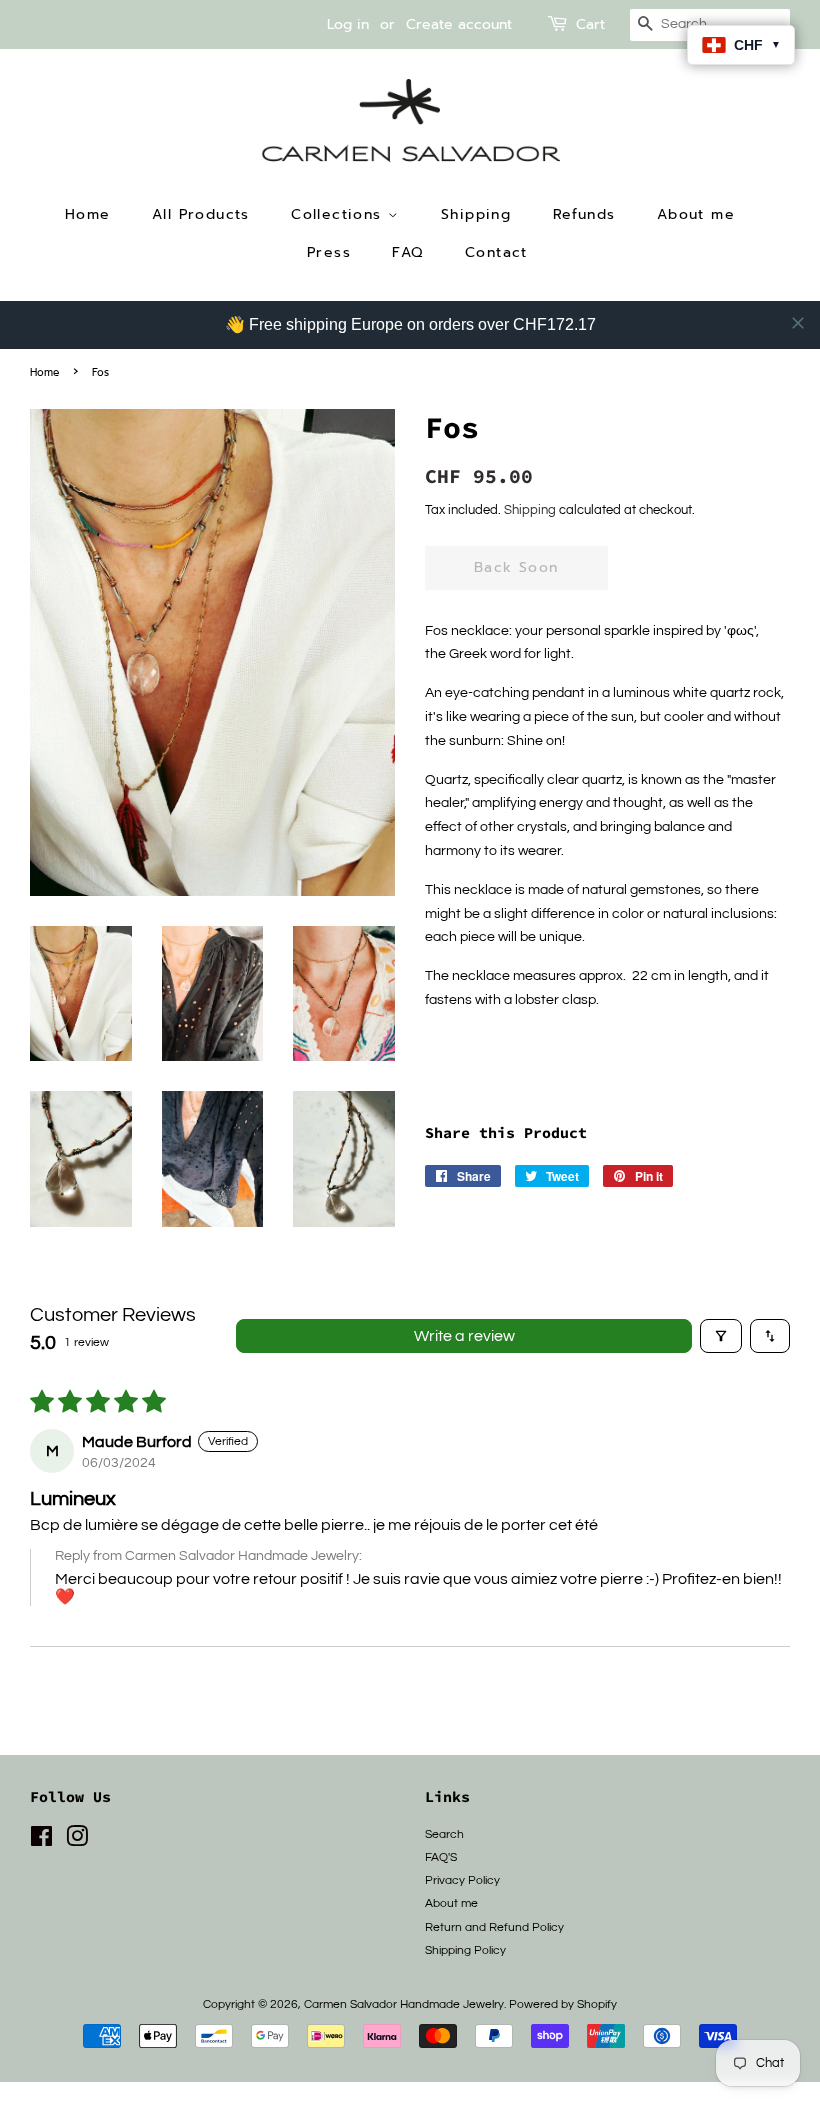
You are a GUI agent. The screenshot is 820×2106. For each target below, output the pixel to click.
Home (88, 214)
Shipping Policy (465, 1950)
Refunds (584, 214)
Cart (590, 24)
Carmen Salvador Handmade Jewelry (404, 2004)
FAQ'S (441, 1857)
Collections (339, 214)
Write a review (464, 1336)
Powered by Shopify (563, 2004)
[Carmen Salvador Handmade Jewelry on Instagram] (77, 1841)
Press (329, 252)
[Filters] (721, 1336)
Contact (496, 252)
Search (444, 1834)
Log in (348, 24)
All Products (201, 214)
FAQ (407, 252)
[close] (798, 323)
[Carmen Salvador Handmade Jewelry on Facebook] (41, 1841)
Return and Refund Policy (494, 1927)
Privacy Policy (462, 1880)
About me (696, 214)
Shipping (476, 214)
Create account (459, 24)
